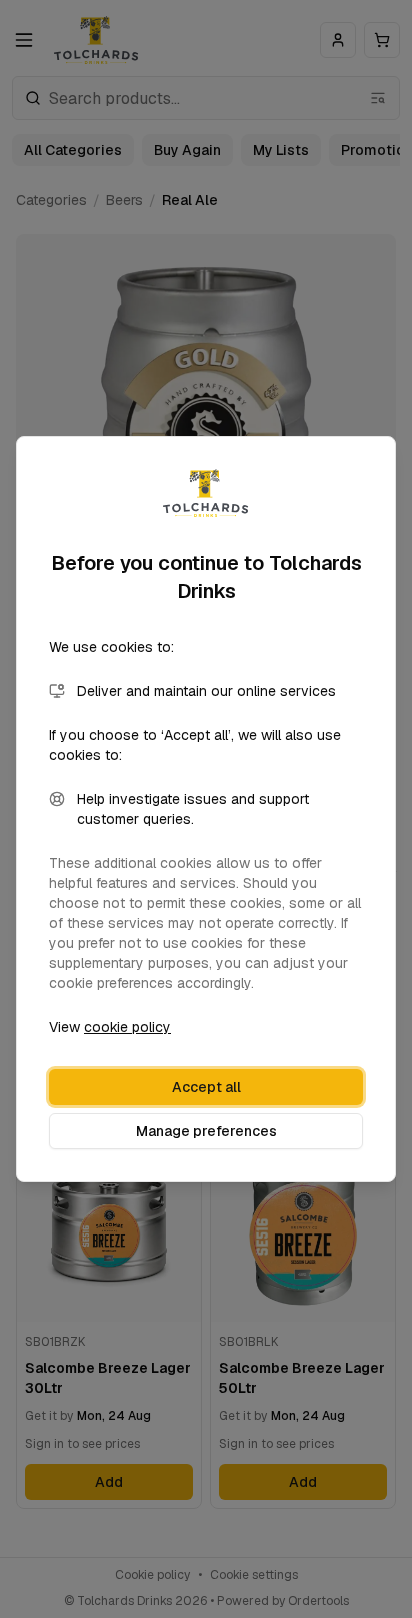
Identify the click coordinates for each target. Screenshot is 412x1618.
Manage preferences (206, 1131)
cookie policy (127, 1027)
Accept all (206, 1087)
